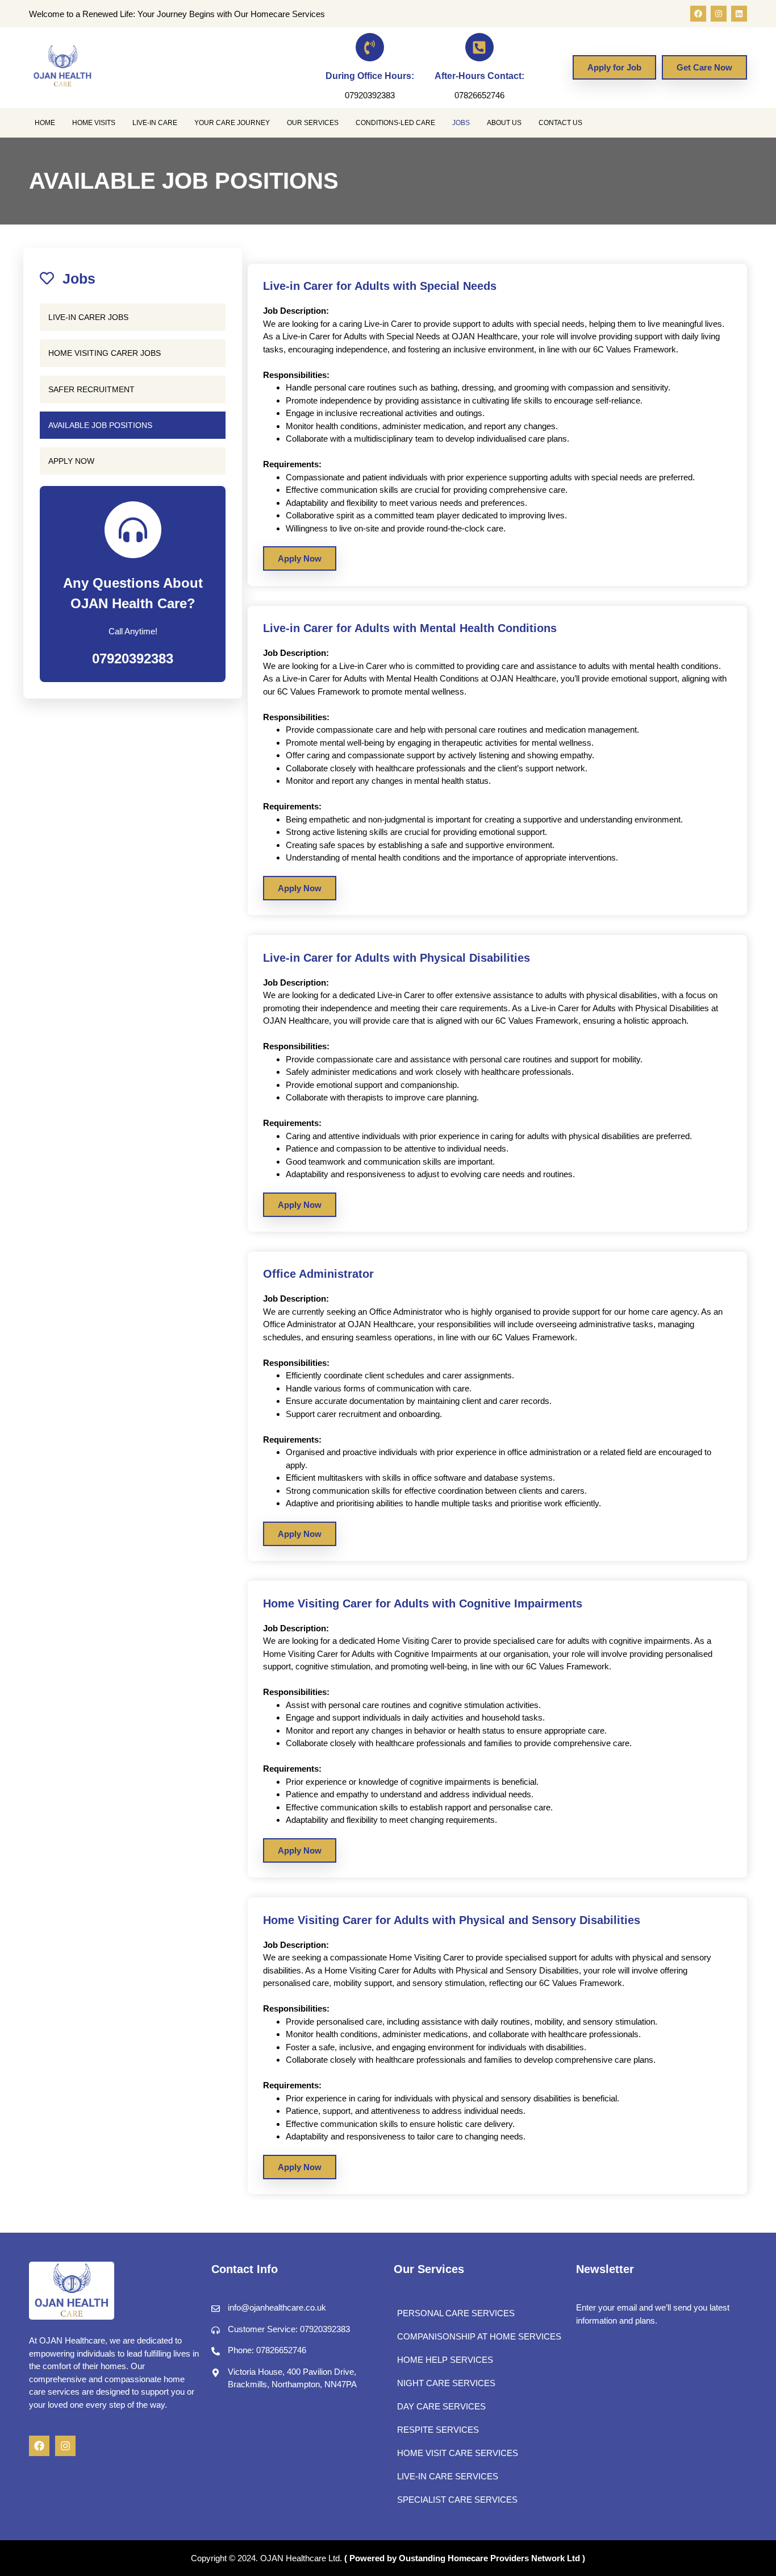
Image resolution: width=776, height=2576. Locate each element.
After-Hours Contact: (479, 76)
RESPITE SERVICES (438, 2430)
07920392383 (133, 658)
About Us (504, 123)
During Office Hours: (370, 76)
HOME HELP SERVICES (445, 2360)
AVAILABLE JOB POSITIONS (100, 425)
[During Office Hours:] (370, 47)
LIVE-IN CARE (155, 123)
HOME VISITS (94, 123)
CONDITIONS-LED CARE (395, 123)
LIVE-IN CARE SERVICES (448, 2476)
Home (45, 123)
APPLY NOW (71, 461)
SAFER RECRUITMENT (91, 389)
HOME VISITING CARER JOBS (105, 353)
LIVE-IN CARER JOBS (88, 317)
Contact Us (560, 123)
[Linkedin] (739, 14)
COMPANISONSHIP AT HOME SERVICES (479, 2336)
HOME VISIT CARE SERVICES (458, 2453)
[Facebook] (698, 14)
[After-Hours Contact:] (479, 47)
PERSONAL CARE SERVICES (456, 2313)
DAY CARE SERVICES (441, 2406)
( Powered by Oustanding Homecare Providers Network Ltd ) (465, 2558)
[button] (48, 123)
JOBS (461, 123)
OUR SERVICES (313, 123)
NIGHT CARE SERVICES (446, 2383)
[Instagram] (719, 14)
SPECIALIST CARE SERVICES (457, 2500)
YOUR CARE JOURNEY (232, 123)
